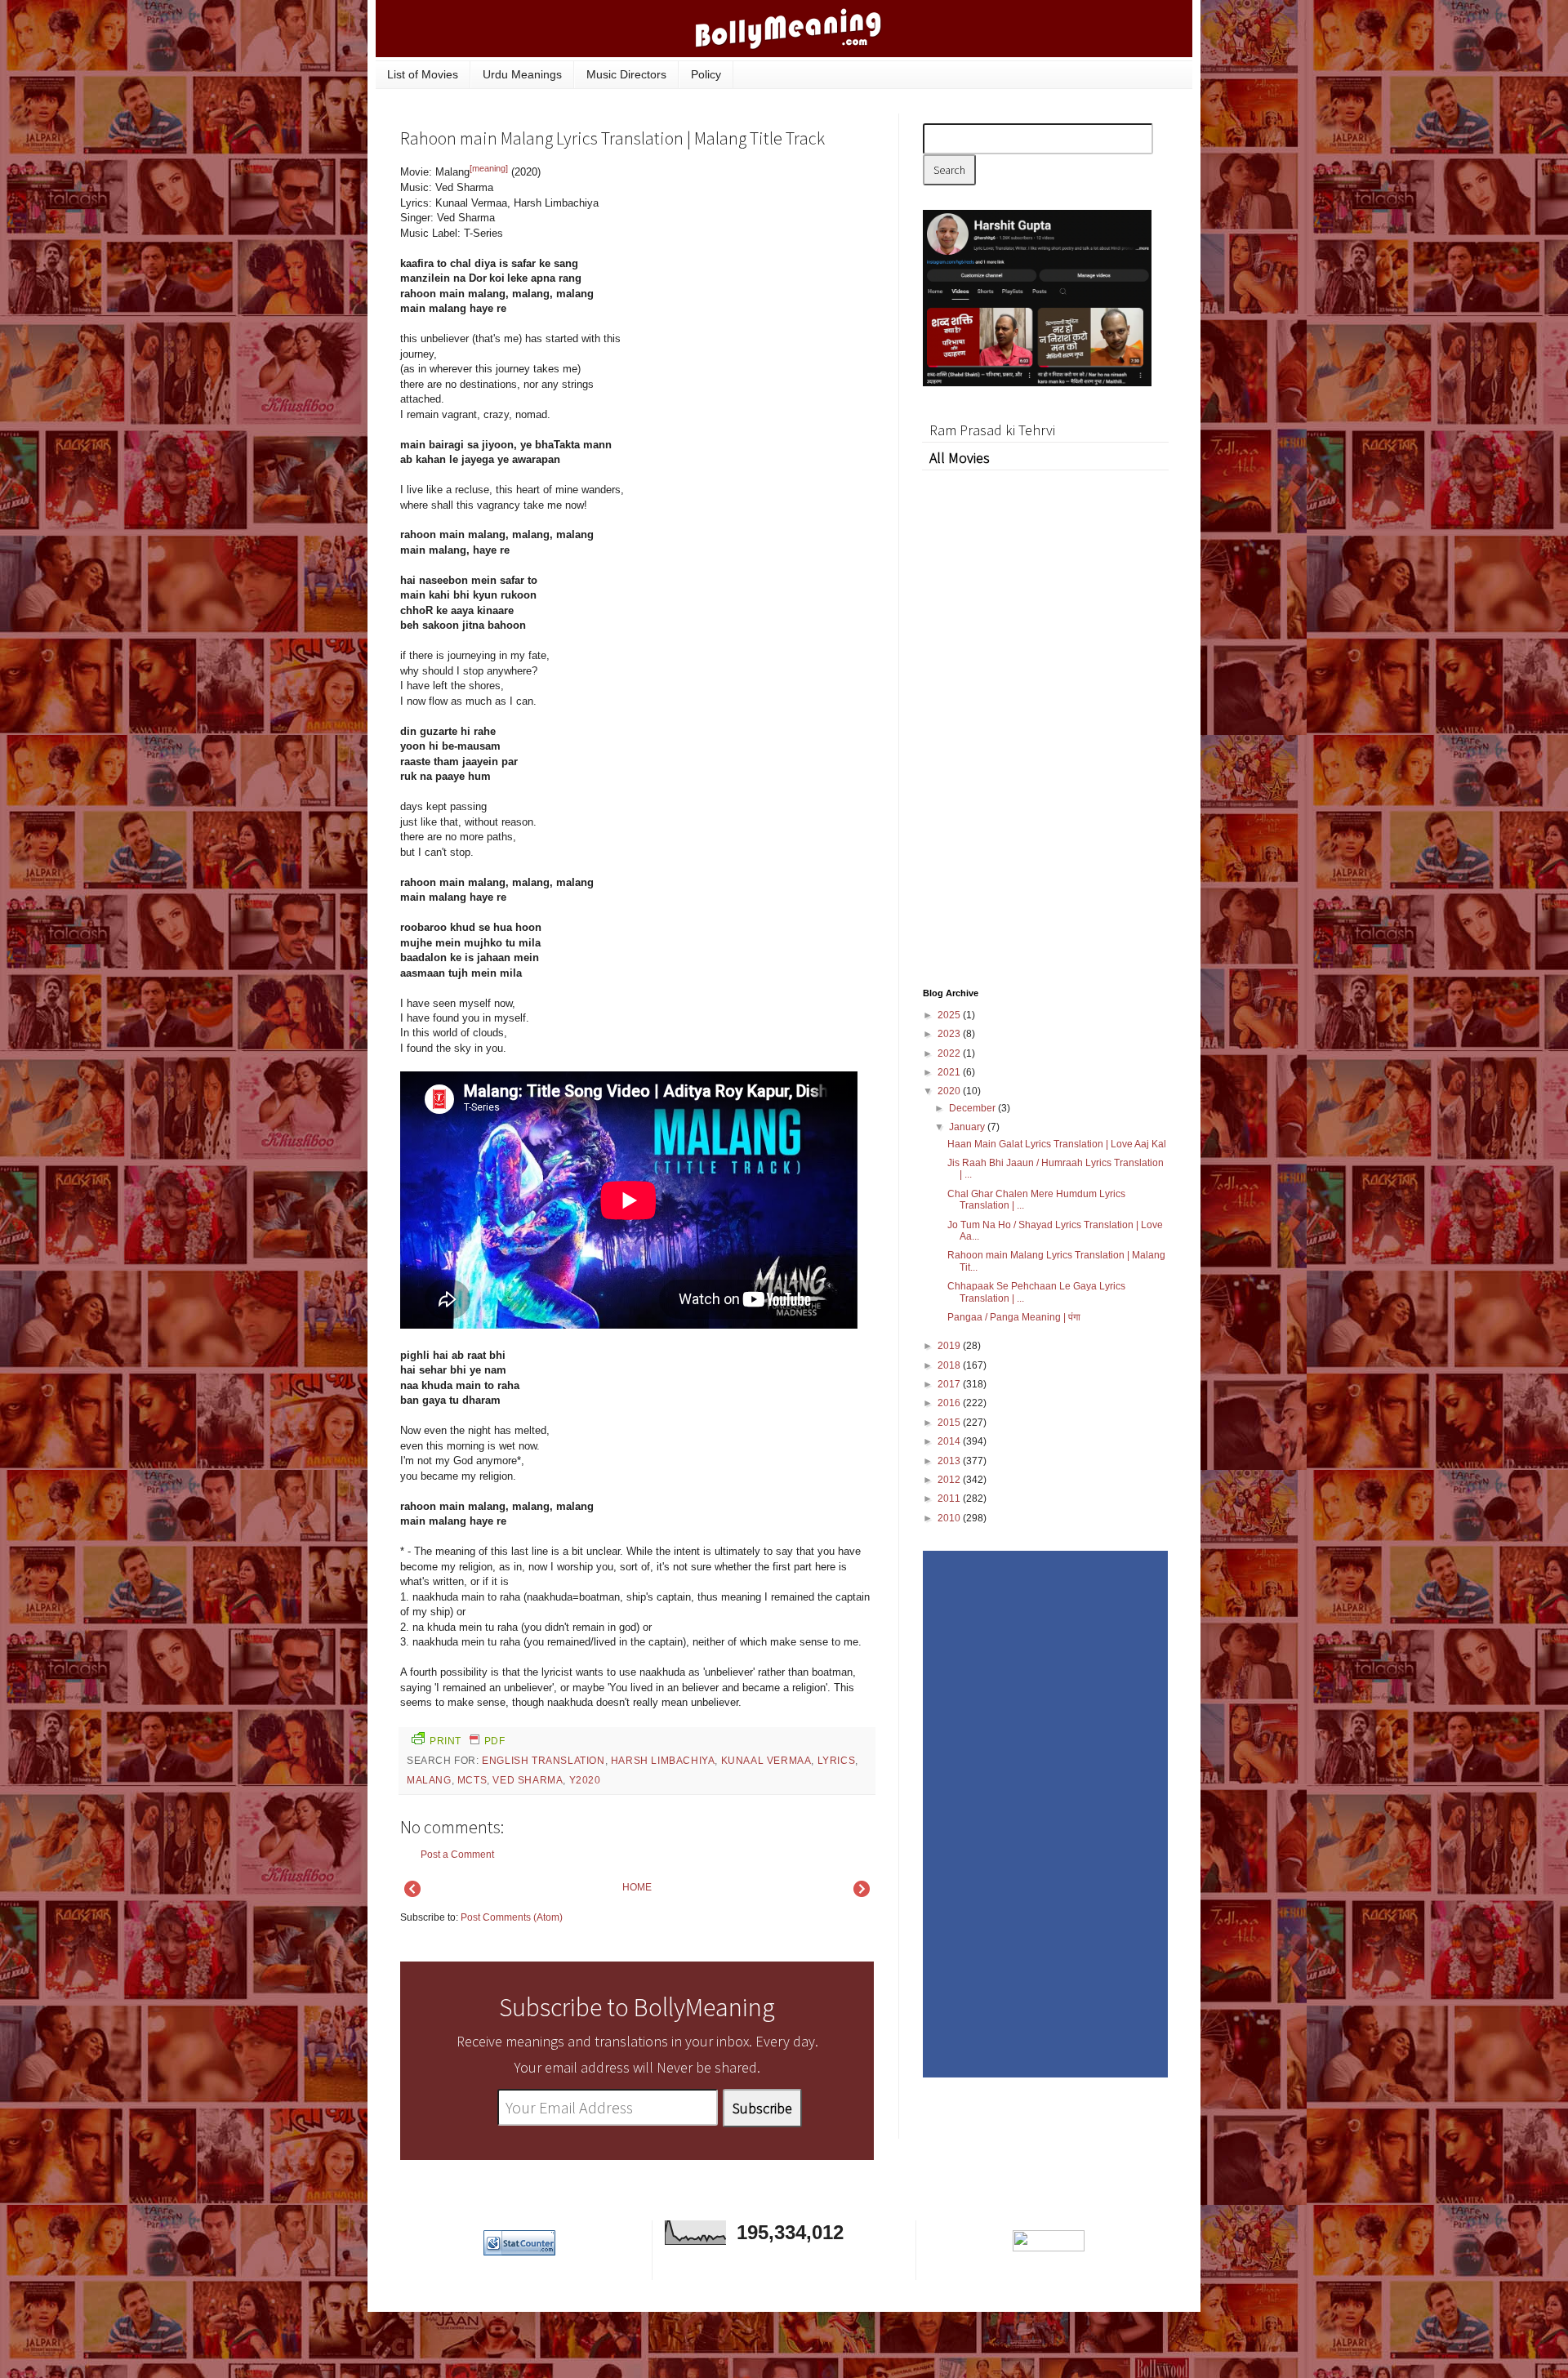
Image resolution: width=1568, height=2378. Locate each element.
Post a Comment (457, 1855)
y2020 (585, 1780)
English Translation (543, 1761)
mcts (472, 1780)
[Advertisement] (751, 273)
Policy (706, 74)
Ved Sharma (528, 1780)
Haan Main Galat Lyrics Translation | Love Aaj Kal (1057, 1144)
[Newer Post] (412, 1894)
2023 (950, 1034)
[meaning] (489, 168)
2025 (950, 1015)
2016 (950, 1403)
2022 (950, 1053)
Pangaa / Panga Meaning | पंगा (1014, 1317)
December (973, 1108)
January (968, 1127)
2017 (950, 1384)
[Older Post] (862, 1894)
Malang (429, 1780)
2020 (950, 1091)
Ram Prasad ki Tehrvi (992, 430)
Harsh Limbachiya (663, 1761)
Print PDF (467, 1741)
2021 (950, 1072)
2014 (950, 1441)
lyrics (837, 1761)
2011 (950, 1498)
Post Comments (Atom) (512, 1917)
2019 (950, 1346)
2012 (950, 1480)
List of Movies (423, 74)
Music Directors (626, 74)
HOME (637, 1887)
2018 (950, 1365)
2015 (950, 1423)
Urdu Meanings (522, 74)
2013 (950, 1461)
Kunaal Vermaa (766, 1761)
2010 (950, 1518)
